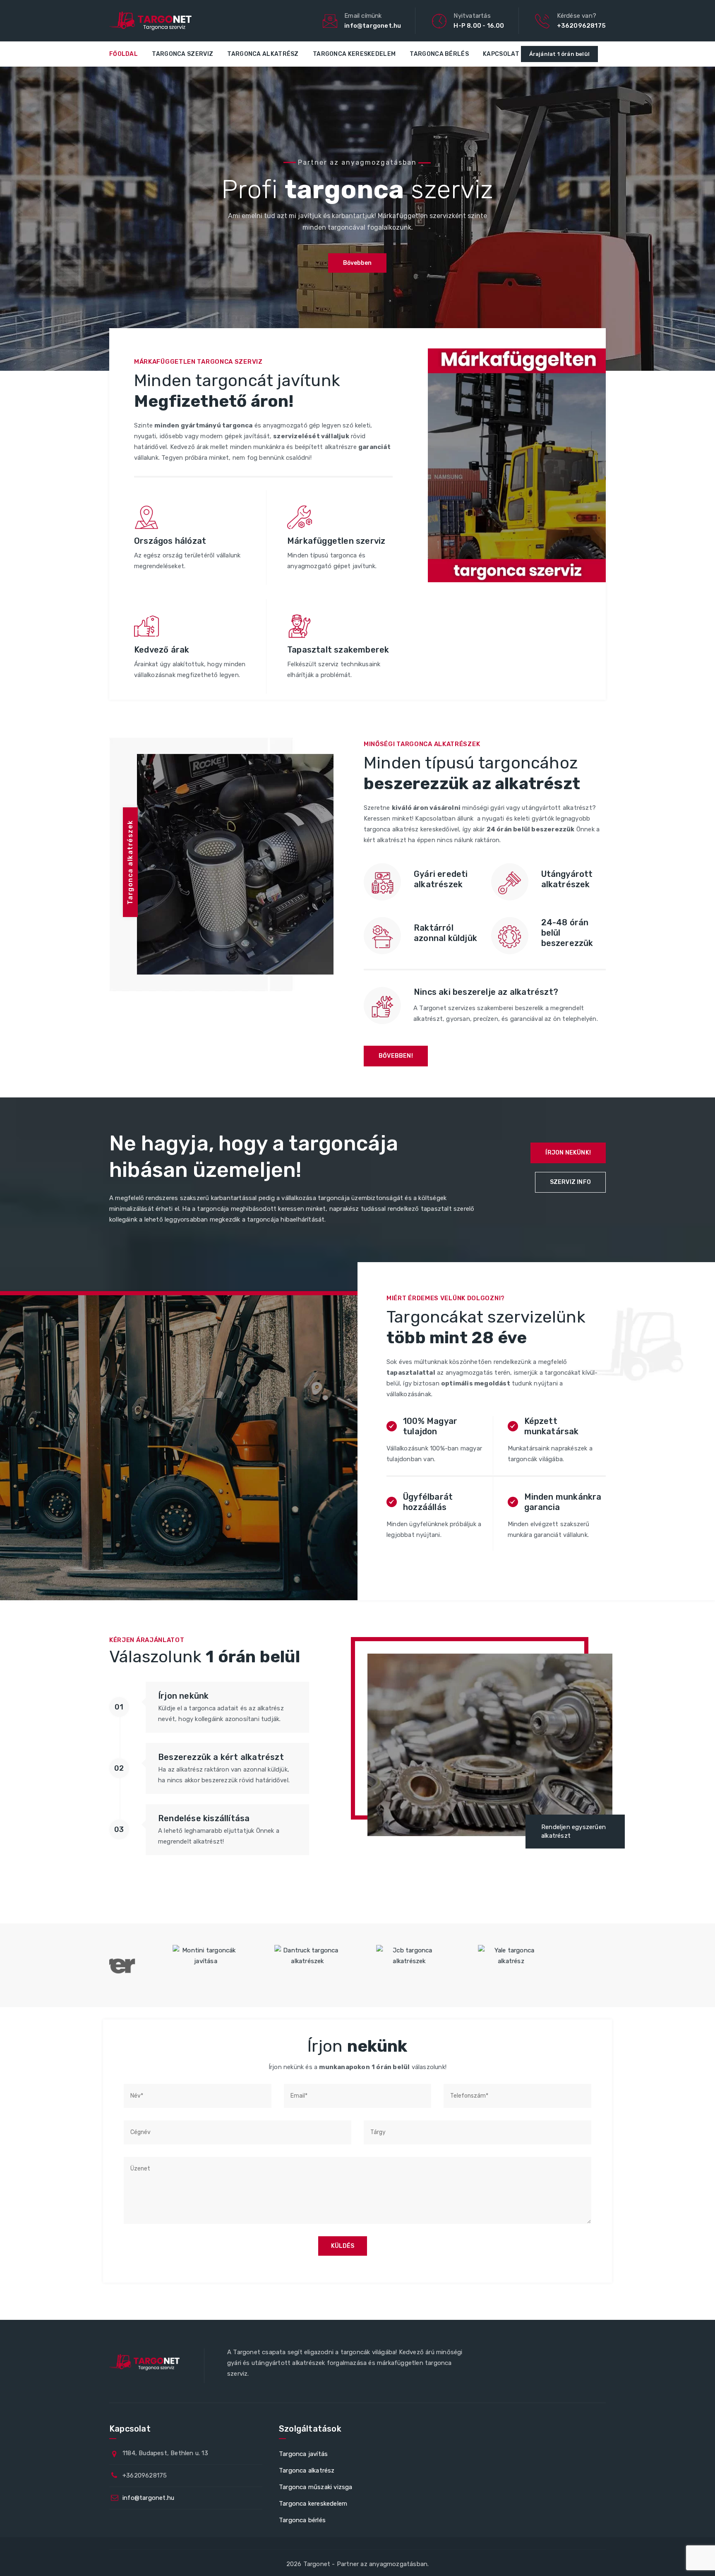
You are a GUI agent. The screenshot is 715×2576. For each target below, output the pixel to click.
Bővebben (357, 263)
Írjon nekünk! (568, 1153)
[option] (175, 1965)
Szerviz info (570, 1182)
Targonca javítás (303, 2454)
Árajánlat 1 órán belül (559, 54)
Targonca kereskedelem (354, 54)
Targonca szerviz (182, 54)
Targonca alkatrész (263, 54)
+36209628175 (581, 26)
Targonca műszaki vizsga (316, 2487)
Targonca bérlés (439, 54)
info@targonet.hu (373, 26)
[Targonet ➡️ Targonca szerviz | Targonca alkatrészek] (150, 21)
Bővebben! (396, 1056)
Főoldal (124, 54)
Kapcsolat (501, 54)
